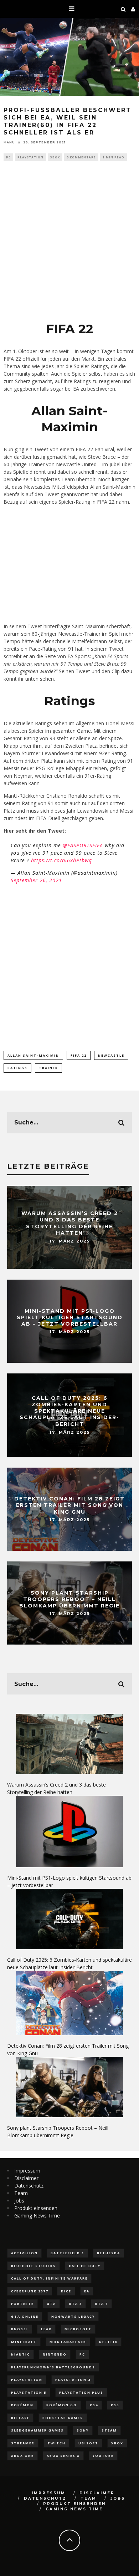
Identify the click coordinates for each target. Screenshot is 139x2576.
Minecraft (24, 2342)
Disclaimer (26, 2178)
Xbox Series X (63, 2456)
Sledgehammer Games (37, 2430)
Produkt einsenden (36, 2208)
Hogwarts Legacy (73, 2316)
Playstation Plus (81, 2392)
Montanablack (68, 2342)
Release (20, 2418)
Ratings (17, 1068)
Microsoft (78, 2329)
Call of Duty (85, 2266)
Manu (9, 142)
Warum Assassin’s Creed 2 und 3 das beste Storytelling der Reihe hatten (70, 1223)
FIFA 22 (79, 1055)
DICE (66, 2291)
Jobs (19, 2201)
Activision (24, 2253)
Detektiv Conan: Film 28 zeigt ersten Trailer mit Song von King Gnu (69, 1505)
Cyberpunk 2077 (30, 2291)
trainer (48, 1068)
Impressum (27, 2171)
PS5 (115, 2405)
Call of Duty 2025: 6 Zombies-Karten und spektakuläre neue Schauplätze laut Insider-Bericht (69, 1411)
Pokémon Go (62, 2405)
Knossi (20, 2329)
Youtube (103, 2456)
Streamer (23, 2443)
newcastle (111, 1055)
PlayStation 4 (73, 2380)
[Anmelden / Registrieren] (133, 9)
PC (8, 157)
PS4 (94, 2405)
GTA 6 (101, 2304)
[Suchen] (123, 9)
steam (109, 2430)
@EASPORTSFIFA (83, 845)
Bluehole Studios (34, 2266)
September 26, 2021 (36, 880)
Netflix (108, 2342)
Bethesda (109, 2253)
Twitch (56, 2443)
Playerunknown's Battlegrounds (53, 2367)
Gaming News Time (37, 2216)
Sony (83, 2430)
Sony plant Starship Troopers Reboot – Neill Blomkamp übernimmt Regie (69, 1599)
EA (87, 2291)
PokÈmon (22, 2405)
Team (21, 2193)
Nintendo (55, 2354)
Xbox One (22, 2456)
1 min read (114, 157)
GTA (51, 2304)
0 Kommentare (81, 157)
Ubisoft (88, 2443)
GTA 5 (75, 2304)
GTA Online (25, 2316)
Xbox (55, 157)
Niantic (20, 2354)
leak (46, 2329)
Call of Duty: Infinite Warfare (49, 2278)
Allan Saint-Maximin (33, 1055)
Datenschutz (29, 2186)
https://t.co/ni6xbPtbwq (61, 860)
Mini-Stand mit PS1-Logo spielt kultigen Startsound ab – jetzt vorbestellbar (70, 1317)
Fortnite (22, 2304)
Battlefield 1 (67, 2253)
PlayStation (30, 157)
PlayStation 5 (29, 2392)
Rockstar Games (63, 2418)
